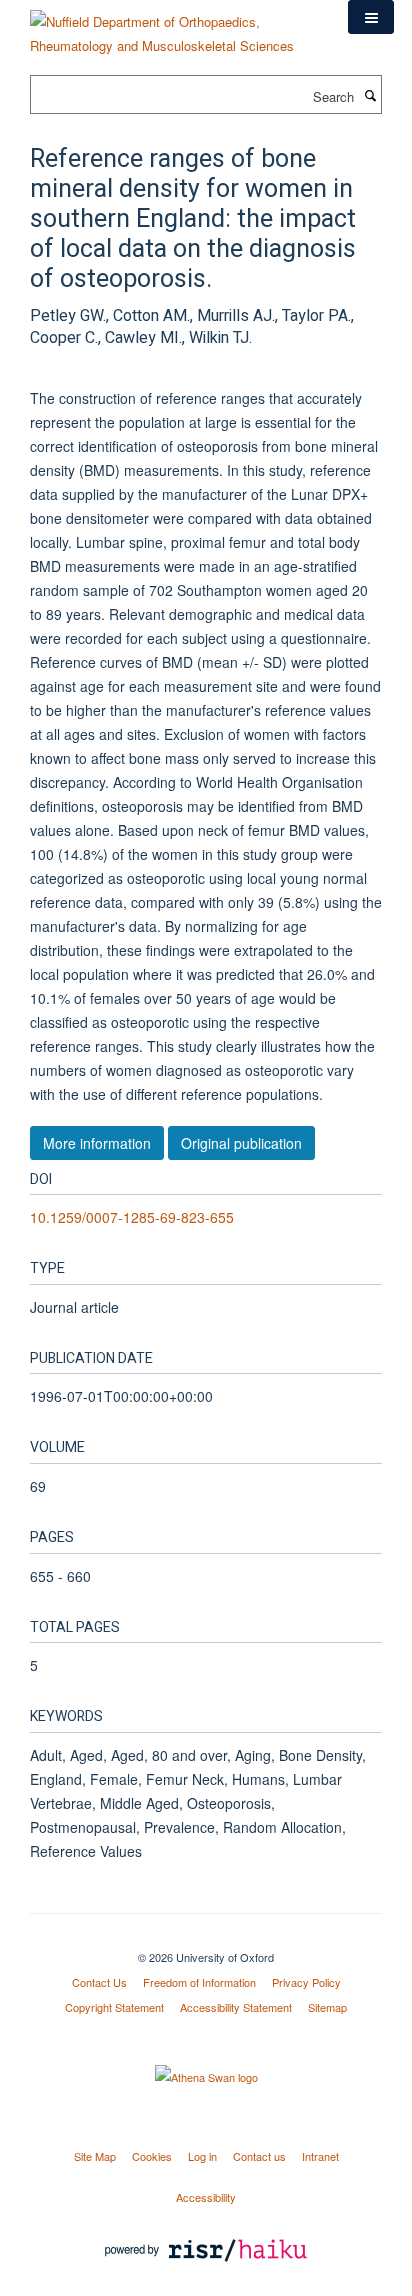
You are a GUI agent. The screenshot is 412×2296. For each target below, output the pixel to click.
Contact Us (99, 1982)
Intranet (320, 2156)
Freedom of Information (199, 1982)
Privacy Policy (306, 1982)
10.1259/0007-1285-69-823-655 (132, 1217)
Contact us (259, 2156)
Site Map (95, 2156)
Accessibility (206, 2197)
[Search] (370, 95)
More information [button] (97, 1143)
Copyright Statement (114, 2007)
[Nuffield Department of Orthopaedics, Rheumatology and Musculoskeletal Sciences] (174, 26)
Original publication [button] (241, 1143)
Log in (202, 2156)
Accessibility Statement (236, 2007)
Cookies (152, 2156)
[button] (371, 17)
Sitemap (327, 2007)
